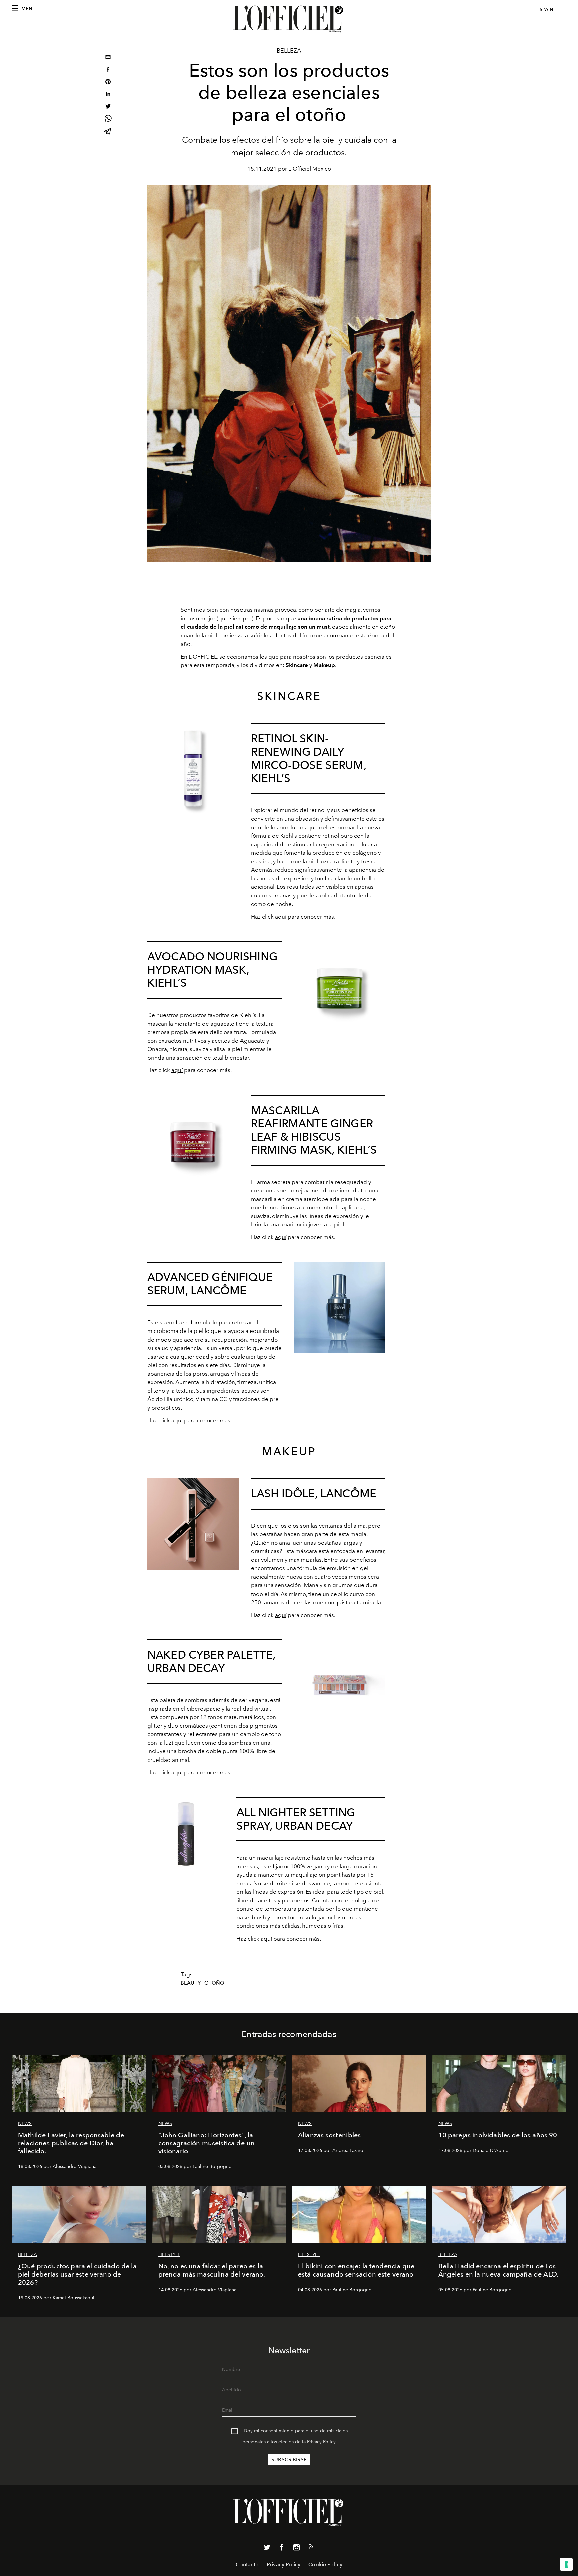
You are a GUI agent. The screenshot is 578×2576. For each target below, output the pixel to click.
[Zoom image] (193, 769)
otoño (215, 1983)
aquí (281, 917)
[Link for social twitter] (267, 2549)
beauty (191, 1983)
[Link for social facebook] (282, 2549)
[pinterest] (108, 82)
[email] (108, 58)
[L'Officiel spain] (289, 19)
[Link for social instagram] (296, 2549)
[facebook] (108, 70)
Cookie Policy (325, 2564)
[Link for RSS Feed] (311, 2548)
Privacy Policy (321, 2442)
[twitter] (108, 107)
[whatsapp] (108, 120)
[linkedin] (108, 95)
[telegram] (108, 132)
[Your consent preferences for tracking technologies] (566, 2564)
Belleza (289, 51)
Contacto (247, 2564)
